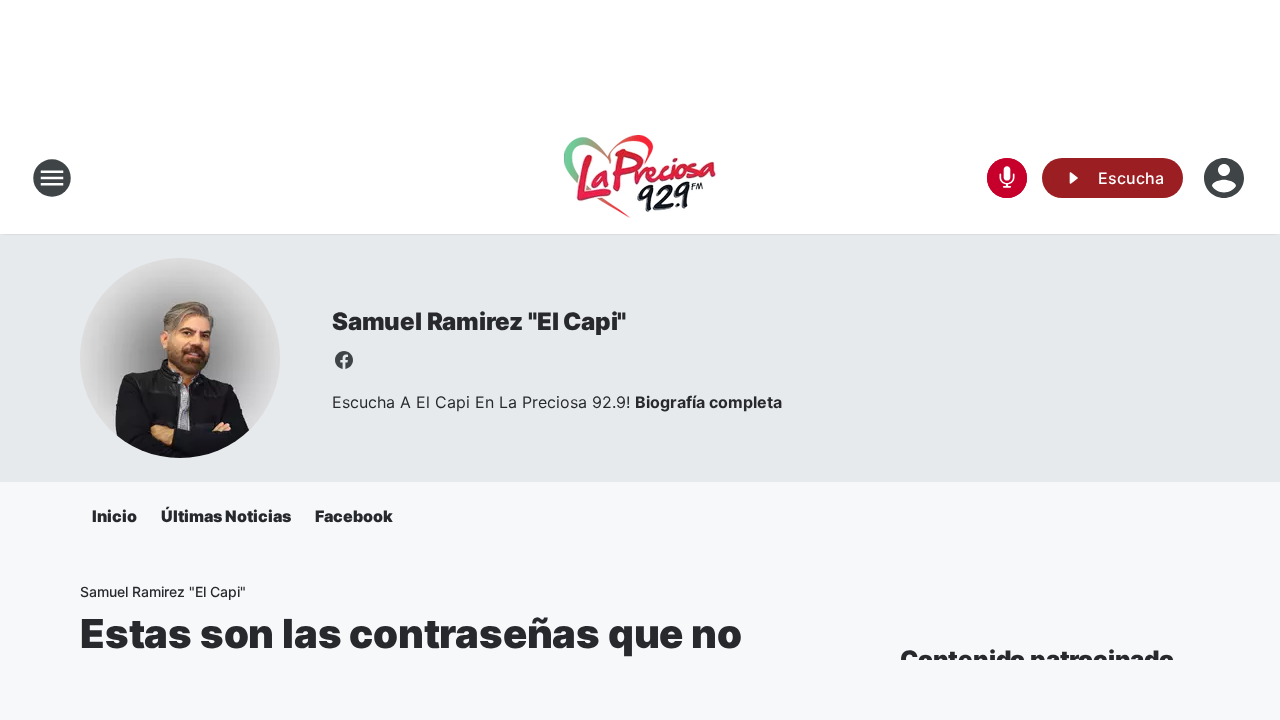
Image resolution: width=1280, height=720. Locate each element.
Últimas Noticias (226, 516)
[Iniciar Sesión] (1226, 178)
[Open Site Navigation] (52, 178)
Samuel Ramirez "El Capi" (479, 321)
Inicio (114, 516)
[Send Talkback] (1007, 178)
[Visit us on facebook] (344, 360)
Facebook (354, 516)
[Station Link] (640, 178)
